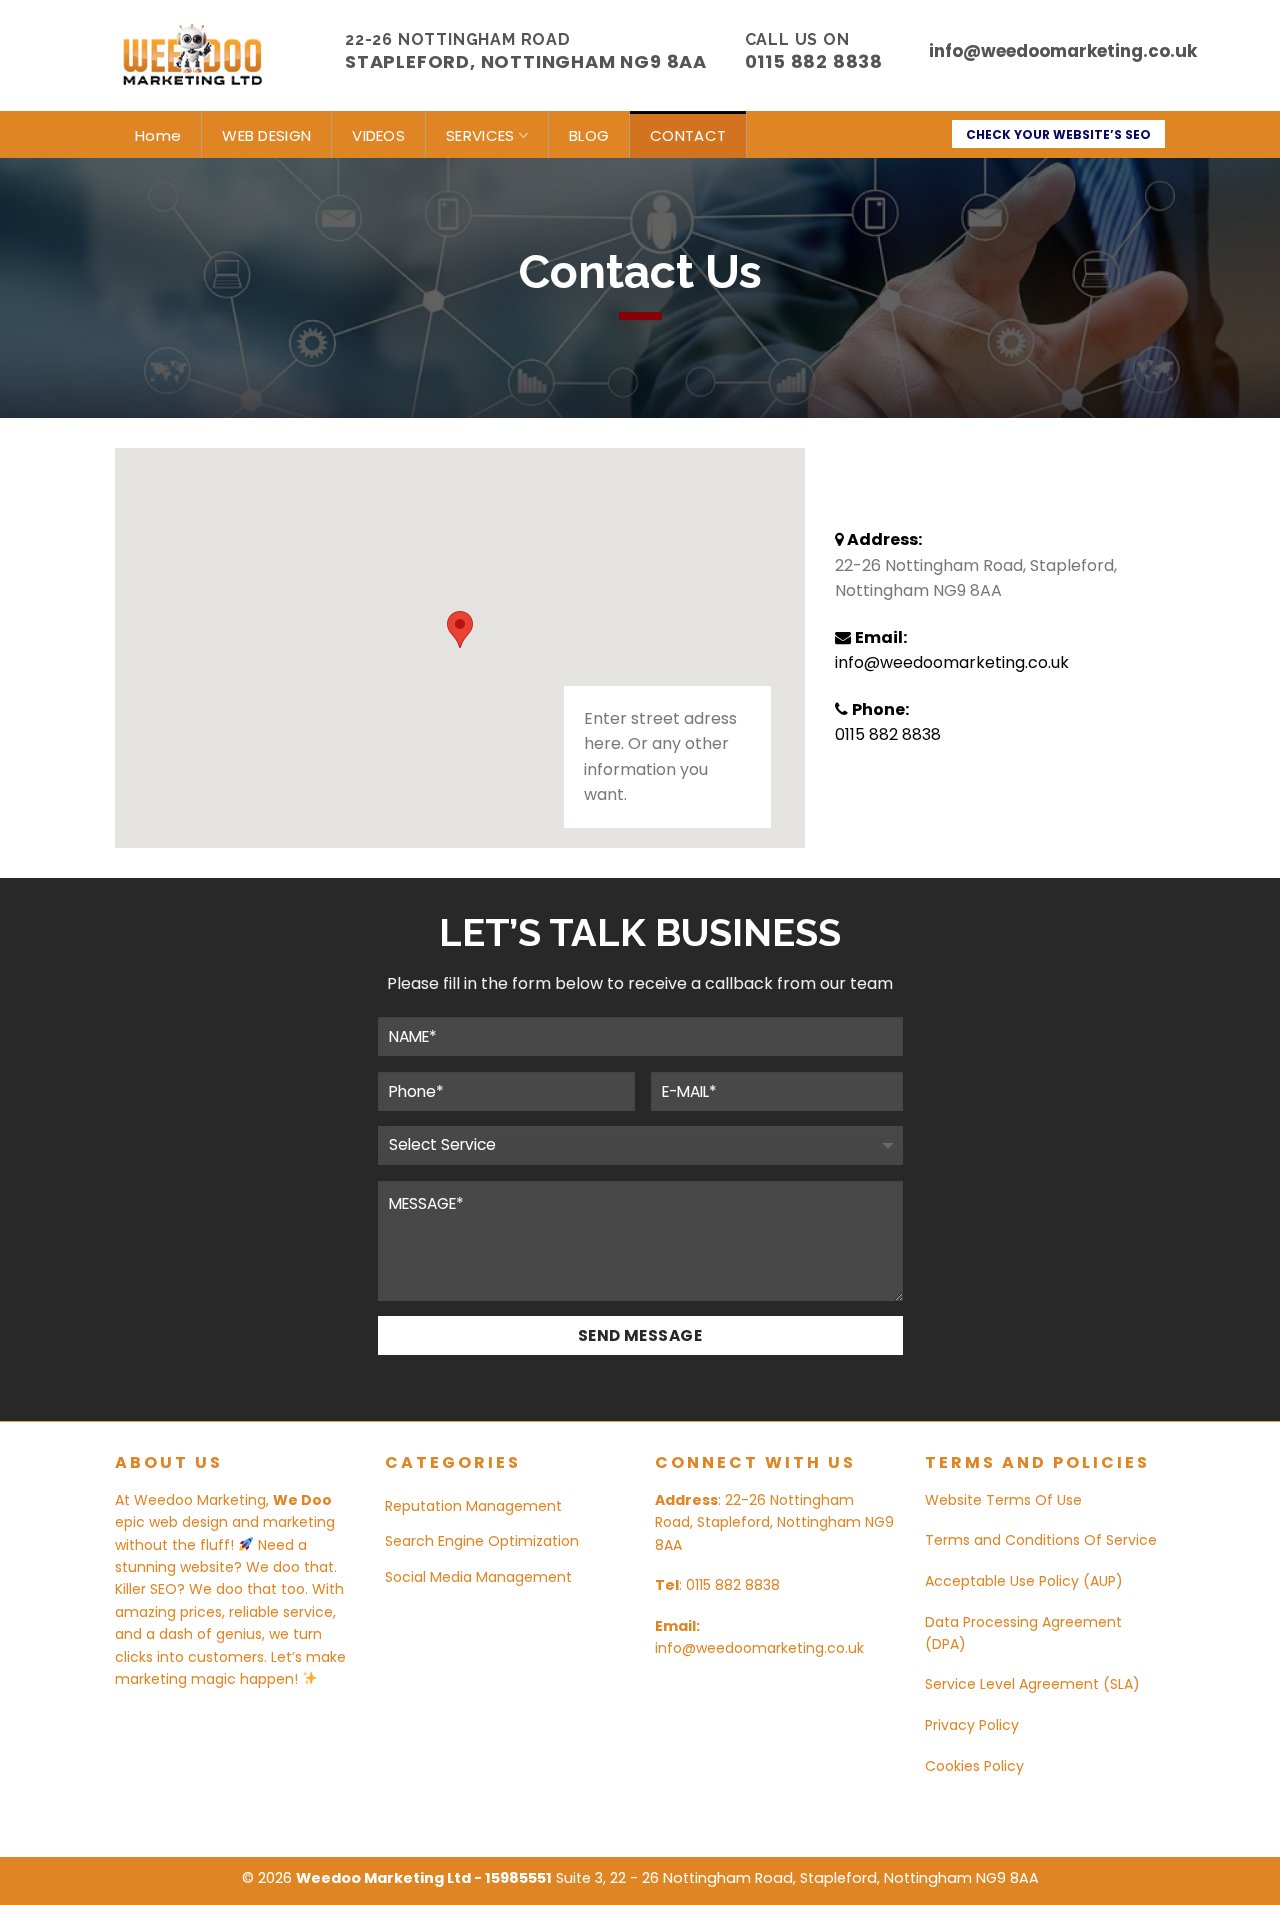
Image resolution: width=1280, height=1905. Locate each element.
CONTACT (688, 135)
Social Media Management (478, 1577)
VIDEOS (378, 135)
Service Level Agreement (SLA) (1032, 1684)
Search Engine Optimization (482, 1541)
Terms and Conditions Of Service (1041, 1540)
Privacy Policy (972, 1725)
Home (158, 135)
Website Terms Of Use (1003, 1500)
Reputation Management (473, 1506)
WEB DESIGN (266, 135)
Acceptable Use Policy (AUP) (1024, 1581)
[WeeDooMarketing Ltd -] (215, 56)
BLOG (589, 135)
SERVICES (480, 135)
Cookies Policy (974, 1766)
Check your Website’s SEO (1058, 134)
